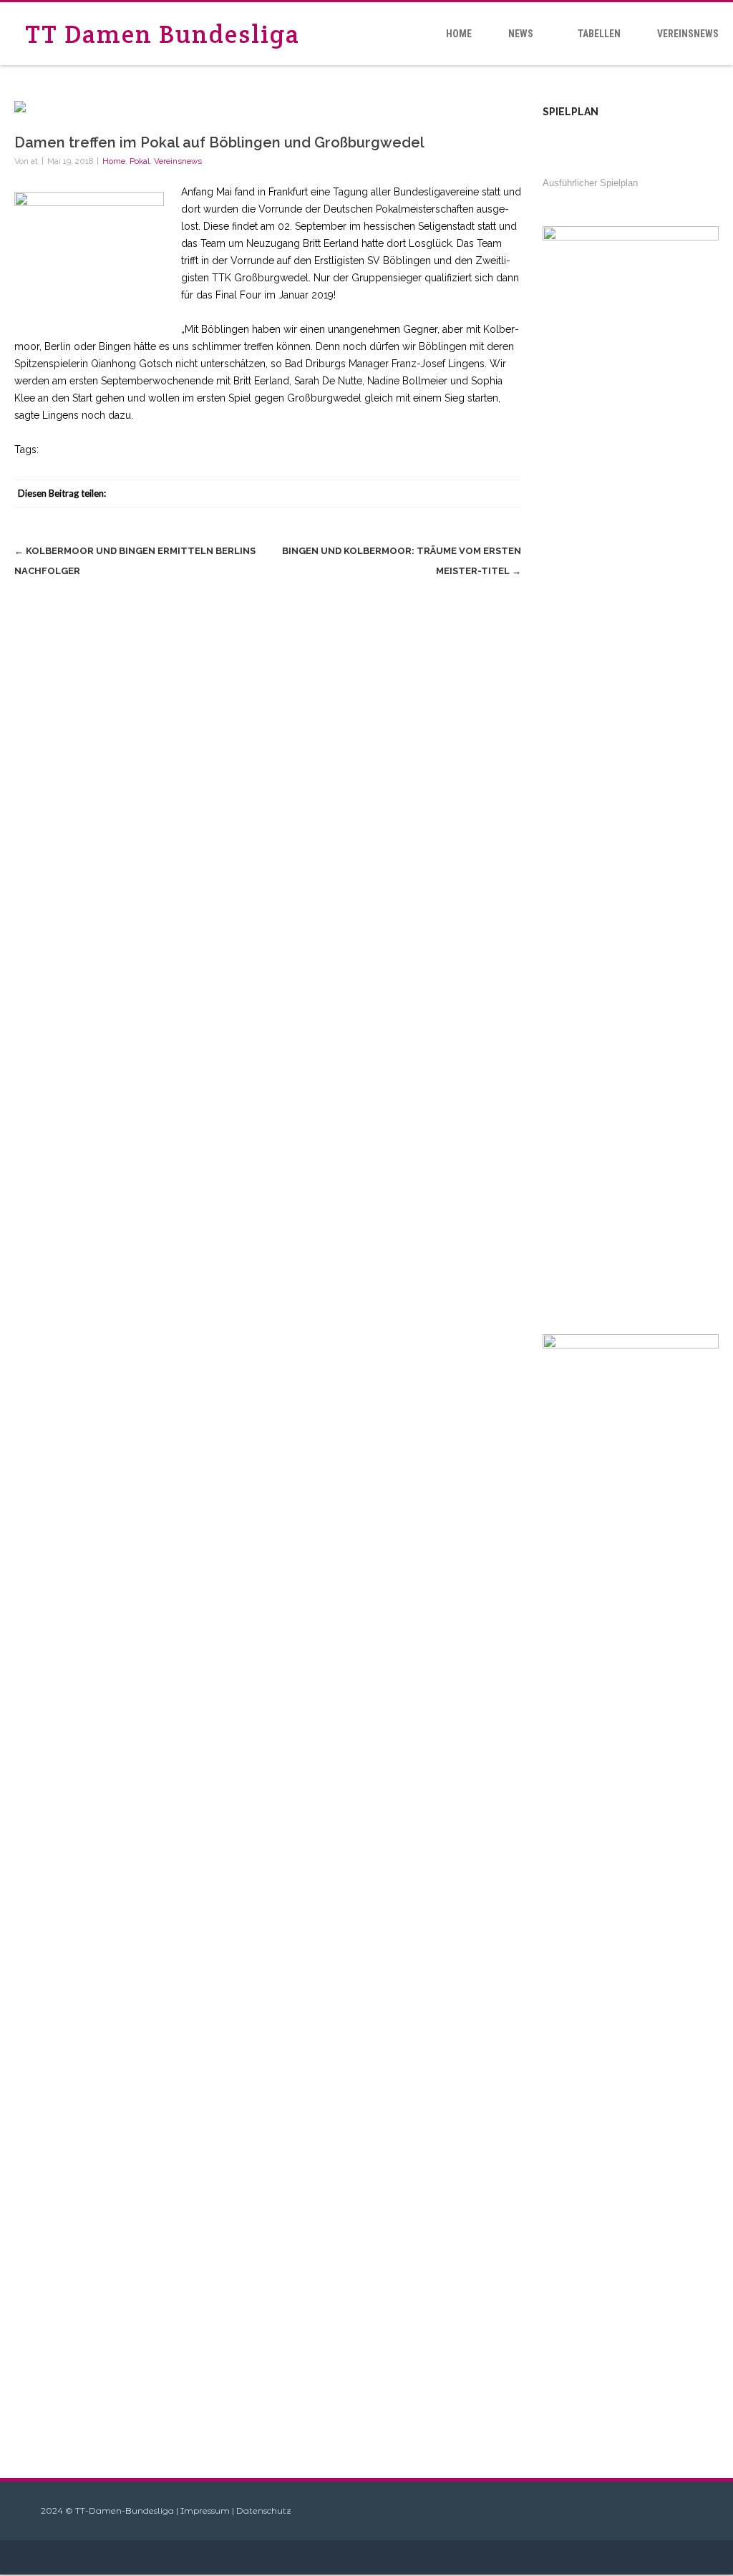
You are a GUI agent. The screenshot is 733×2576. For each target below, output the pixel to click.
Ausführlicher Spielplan (590, 183)
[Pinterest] (450, 494)
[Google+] (478, 494)
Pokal (140, 161)
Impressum (205, 2511)
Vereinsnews (688, 34)
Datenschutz (264, 2511)
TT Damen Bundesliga (162, 34)
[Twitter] (421, 494)
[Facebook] (392, 494)
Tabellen (599, 34)
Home (459, 34)
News (521, 34)
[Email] (507, 494)
